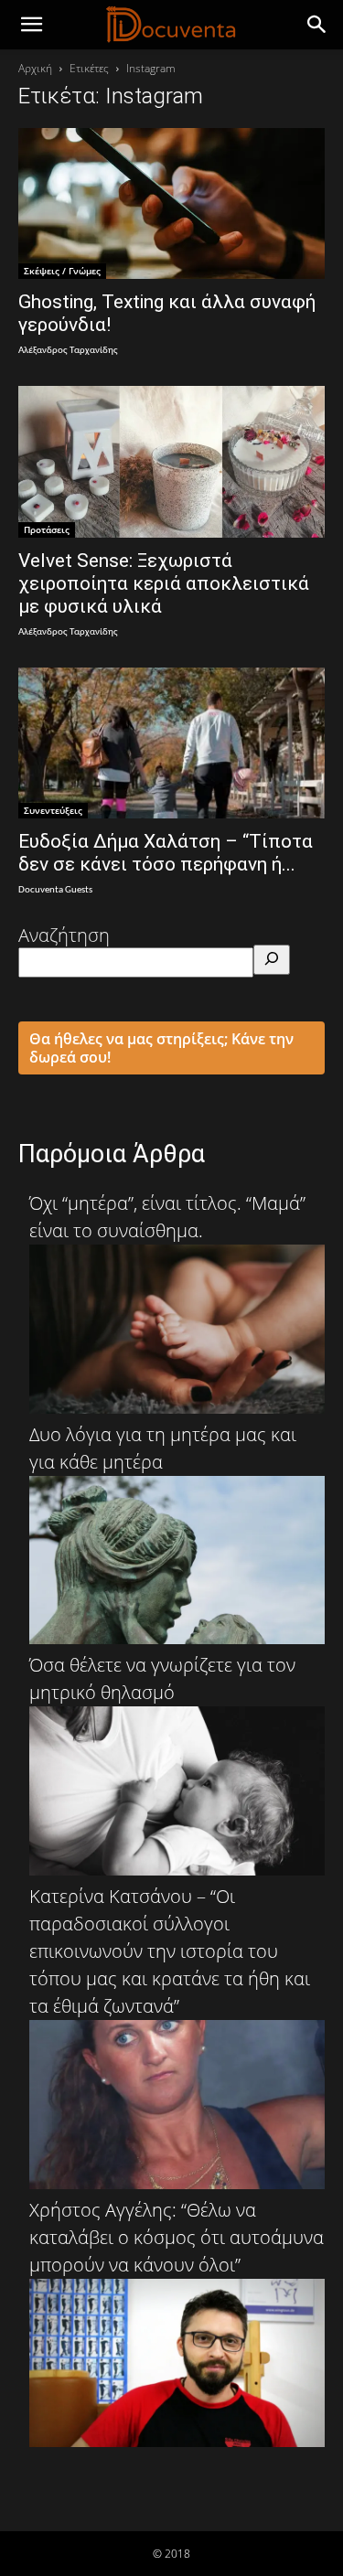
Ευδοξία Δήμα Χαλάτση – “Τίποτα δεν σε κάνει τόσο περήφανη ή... (166, 853)
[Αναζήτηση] (272, 960)
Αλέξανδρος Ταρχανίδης (68, 351)
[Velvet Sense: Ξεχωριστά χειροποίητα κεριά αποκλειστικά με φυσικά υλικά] (171, 461)
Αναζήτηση (64, 935)
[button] (317, 25)
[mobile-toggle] (31, 25)
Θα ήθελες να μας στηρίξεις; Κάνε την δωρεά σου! (161, 1048)
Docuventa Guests (55, 890)
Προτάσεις (47, 529)
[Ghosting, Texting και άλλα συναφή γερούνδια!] (171, 203)
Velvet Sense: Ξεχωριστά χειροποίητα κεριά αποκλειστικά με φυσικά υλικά (164, 583)
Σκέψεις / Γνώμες (62, 271)
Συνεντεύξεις (53, 810)
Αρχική (35, 68)
